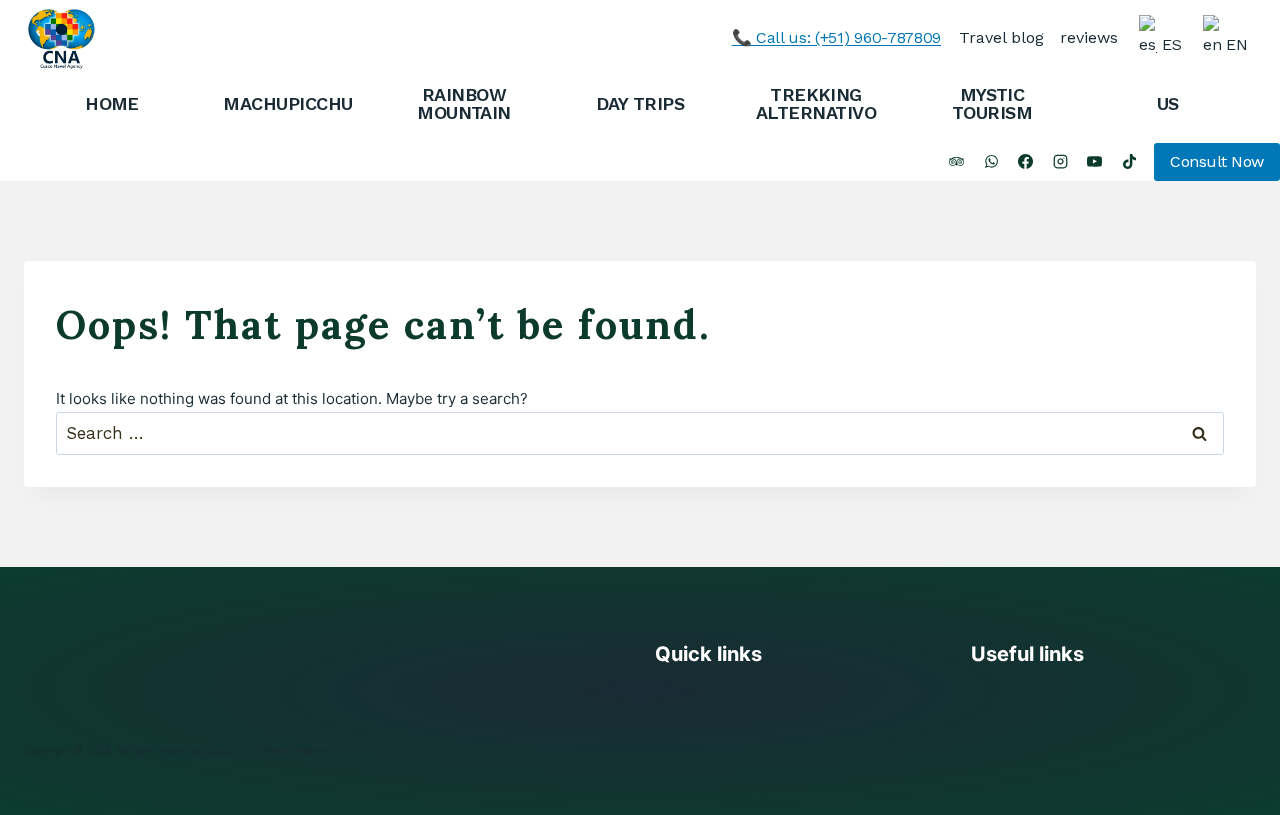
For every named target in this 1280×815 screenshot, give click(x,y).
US (1168, 103)
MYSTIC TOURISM (992, 103)
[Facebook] (1026, 162)
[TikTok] (1129, 162)
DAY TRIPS (640, 103)
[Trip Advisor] (957, 162)
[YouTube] (1095, 162)
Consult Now (1217, 161)
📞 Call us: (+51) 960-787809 (836, 37)
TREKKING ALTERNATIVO (816, 103)
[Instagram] (1060, 162)
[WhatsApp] (991, 162)
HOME (112, 103)
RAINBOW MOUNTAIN (464, 103)
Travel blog (1001, 37)
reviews (1089, 37)
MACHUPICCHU (287, 103)
